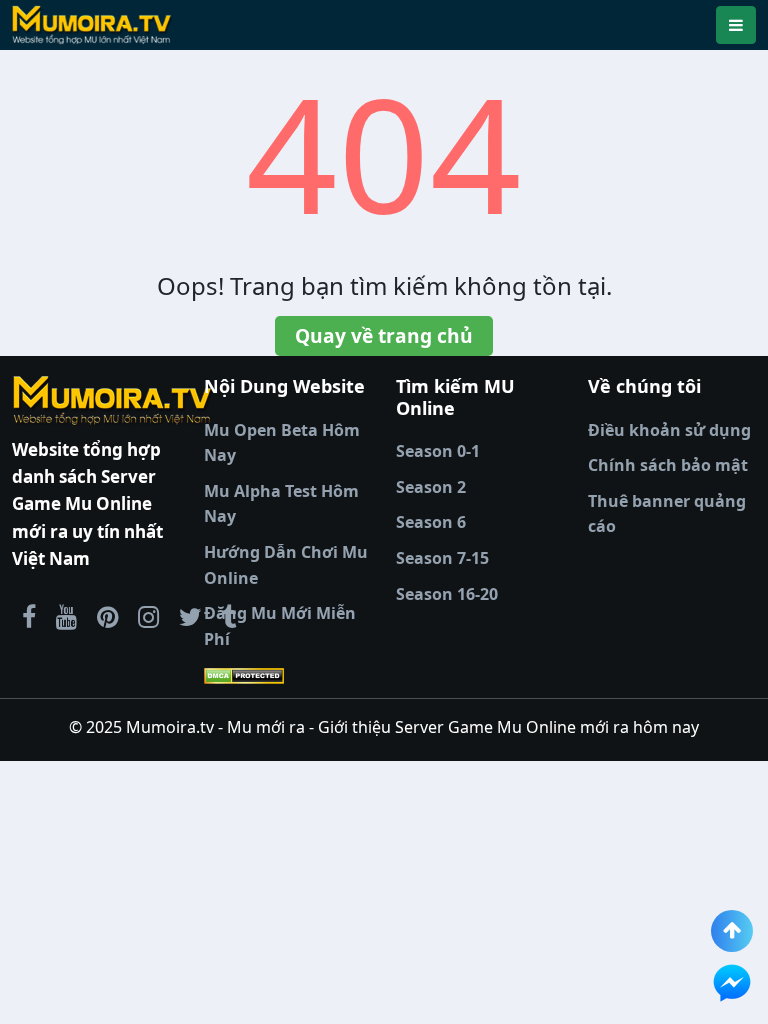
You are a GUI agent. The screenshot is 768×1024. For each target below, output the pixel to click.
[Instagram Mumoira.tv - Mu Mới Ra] (148, 616)
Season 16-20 (447, 594)
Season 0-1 (438, 451)
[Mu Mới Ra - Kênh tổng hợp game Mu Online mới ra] (66, 616)
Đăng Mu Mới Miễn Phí (280, 626)
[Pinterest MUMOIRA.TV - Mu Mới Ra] (107, 616)
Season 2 (431, 487)
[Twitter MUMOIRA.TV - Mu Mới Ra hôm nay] (190, 616)
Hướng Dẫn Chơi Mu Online (286, 565)
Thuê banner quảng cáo (667, 514)
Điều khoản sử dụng (669, 430)
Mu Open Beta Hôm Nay (282, 443)
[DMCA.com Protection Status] (288, 675)
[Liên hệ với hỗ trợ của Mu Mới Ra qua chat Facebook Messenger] (732, 983)
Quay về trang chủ (384, 335)
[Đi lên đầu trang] (732, 931)
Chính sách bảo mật (668, 465)
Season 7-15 (442, 558)
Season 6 (431, 522)
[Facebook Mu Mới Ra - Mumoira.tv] (29, 616)
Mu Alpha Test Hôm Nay (281, 504)
